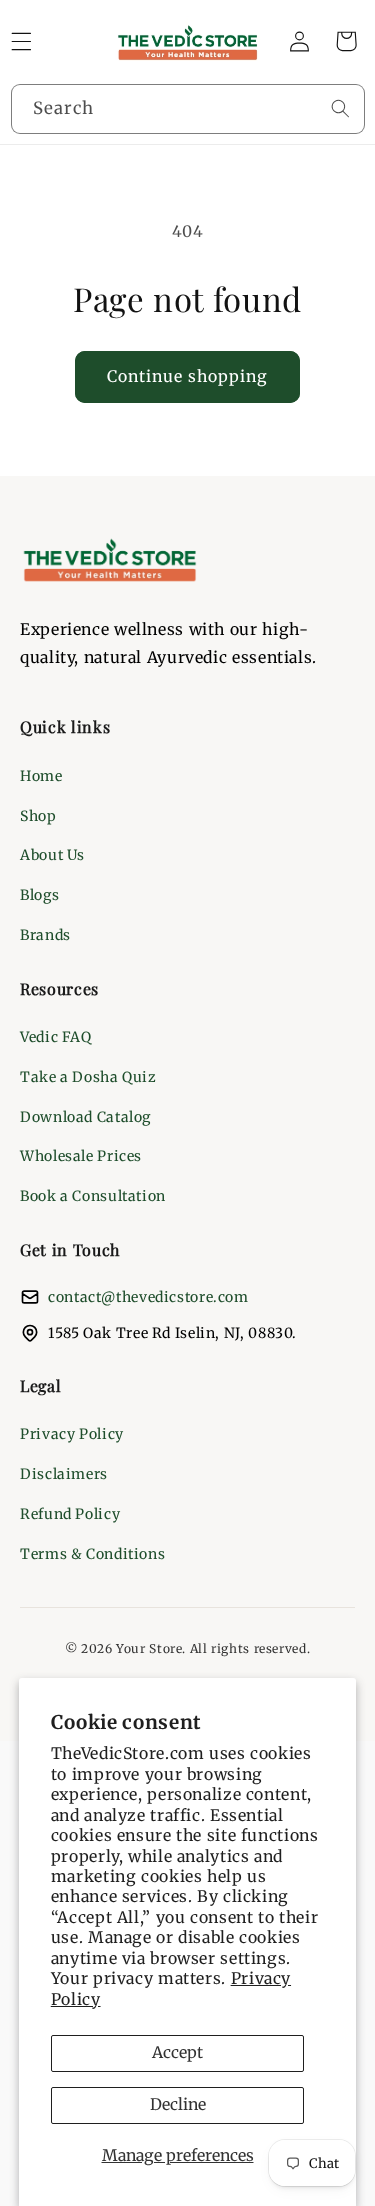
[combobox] (188, 108)
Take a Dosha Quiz (88, 1077)
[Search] (340, 108)
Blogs (39, 895)
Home (41, 776)
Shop (38, 816)
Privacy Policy (72, 1434)
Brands (45, 935)
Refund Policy (70, 1514)
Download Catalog (85, 1117)
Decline (178, 2104)
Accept (177, 2052)
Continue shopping (188, 376)
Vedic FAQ (56, 1037)
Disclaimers (64, 1474)
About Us (52, 855)
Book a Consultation (93, 1196)
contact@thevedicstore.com (148, 1297)
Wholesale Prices (81, 1156)
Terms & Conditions (92, 1554)
